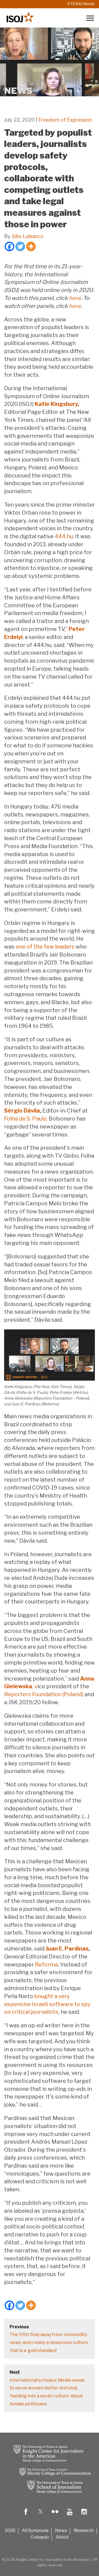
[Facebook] (9, 246)
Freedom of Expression (65, 120)
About (62, 2537)
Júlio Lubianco (28, 236)
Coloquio (40, 2537)
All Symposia (35, 2530)
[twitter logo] (40, 2516)
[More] (31, 246)
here (75, 298)
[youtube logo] (70, 2516)
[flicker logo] (55, 2516)
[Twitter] (20, 246)
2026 (10, 2530)
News (61, 2530)
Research (84, 2530)
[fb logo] (26, 2516)
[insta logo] (84, 2516)
